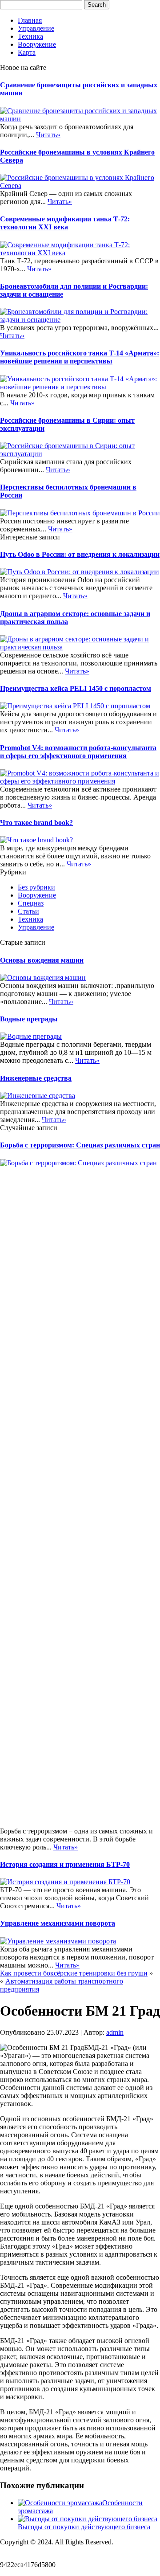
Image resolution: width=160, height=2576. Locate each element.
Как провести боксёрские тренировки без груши (74, 1973)
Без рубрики (36, 887)
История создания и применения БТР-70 (65, 1864)
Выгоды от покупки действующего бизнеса (84, 2527)
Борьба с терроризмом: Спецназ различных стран (80, 1145)
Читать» (48, 135)
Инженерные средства (36, 1078)
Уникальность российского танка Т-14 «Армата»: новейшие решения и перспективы (80, 357)
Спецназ (31, 903)
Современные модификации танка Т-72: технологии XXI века (65, 223)
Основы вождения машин (42, 960)
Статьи (28, 911)
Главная (30, 20)
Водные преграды (29, 1019)
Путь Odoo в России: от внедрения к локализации (80, 554)
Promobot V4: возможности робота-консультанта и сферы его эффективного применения (78, 752)
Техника (30, 36)
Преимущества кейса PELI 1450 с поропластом (76, 688)
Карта (27, 52)
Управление (36, 28)
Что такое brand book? (36, 823)
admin (115, 2032)
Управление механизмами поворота (58, 1923)
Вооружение (37, 44)
